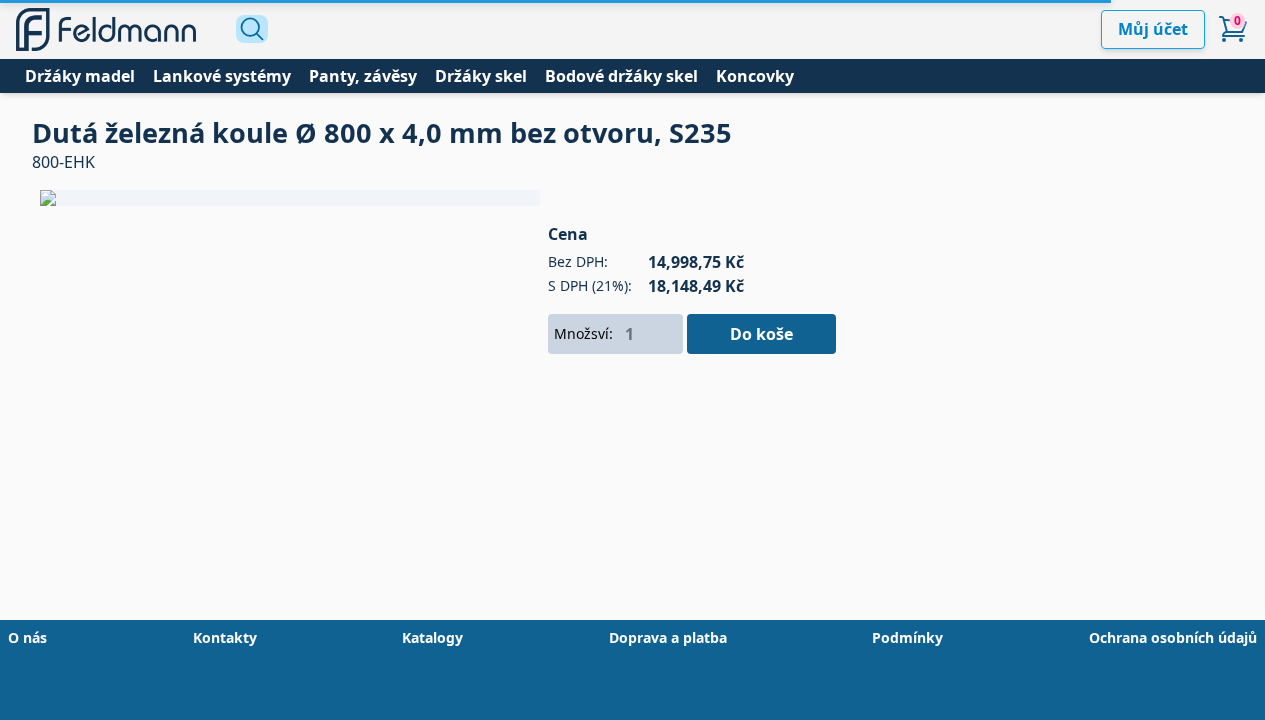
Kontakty (225, 637)
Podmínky (907, 637)
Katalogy (432, 637)
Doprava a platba (668, 637)
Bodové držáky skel (621, 76)
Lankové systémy (222, 76)
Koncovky (755, 76)
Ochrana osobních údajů (1173, 637)
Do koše (761, 334)
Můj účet (1153, 29)
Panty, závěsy (363, 76)
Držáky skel (481, 76)
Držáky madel (80, 76)
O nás (27, 637)
